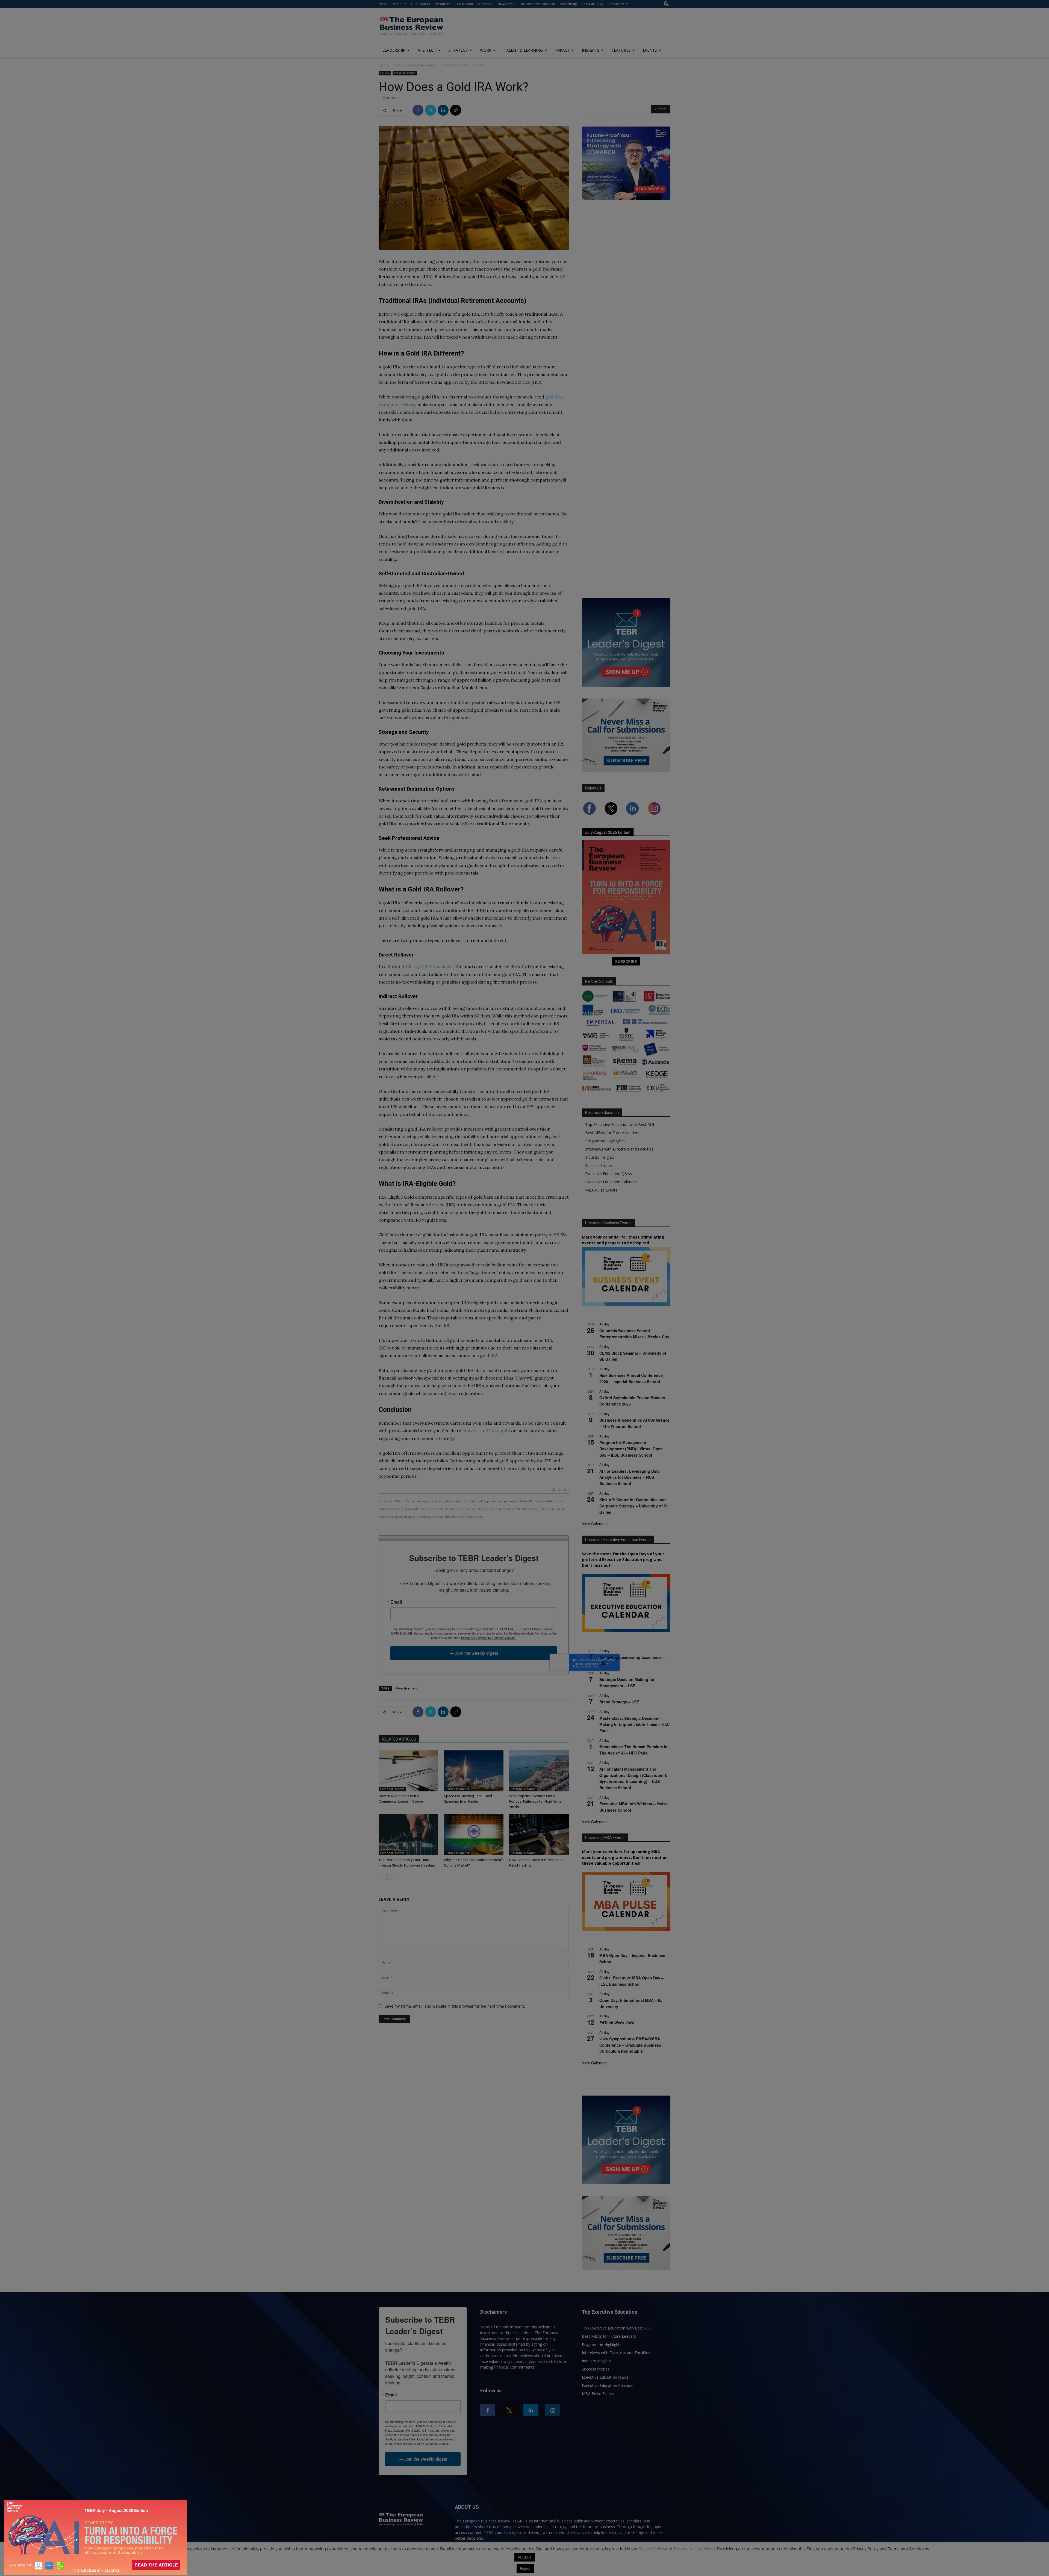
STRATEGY (458, 50)
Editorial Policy (593, 4)
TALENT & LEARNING (523, 50)
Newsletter (506, 4)
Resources (443, 4)
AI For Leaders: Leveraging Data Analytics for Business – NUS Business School (630, 1477)
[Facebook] (418, 110)
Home (383, 4)
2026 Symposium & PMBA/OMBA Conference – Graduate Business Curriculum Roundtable (630, 2045)
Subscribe (485, 4)
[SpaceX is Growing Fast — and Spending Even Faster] (474, 1771)
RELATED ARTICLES (399, 1739)
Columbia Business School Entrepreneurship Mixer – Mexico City (634, 1334)
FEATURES (621, 50)
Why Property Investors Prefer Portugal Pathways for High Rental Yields (536, 1801)
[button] (666, 4)
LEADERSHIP (394, 50)
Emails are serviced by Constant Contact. (489, 1638)
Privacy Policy (651, 2549)
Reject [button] (525, 2568)
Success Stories (599, 1165)
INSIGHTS (591, 50)
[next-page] (391, 1876)
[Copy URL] (456, 110)
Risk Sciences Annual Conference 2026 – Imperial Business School (631, 1378)
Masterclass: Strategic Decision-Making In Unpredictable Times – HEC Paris (634, 1724)
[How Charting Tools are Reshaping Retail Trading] (539, 1835)
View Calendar (594, 1524)
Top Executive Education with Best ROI (620, 1124)
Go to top (560, 1490)
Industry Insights (600, 1157)
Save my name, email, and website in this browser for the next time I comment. (455, 2006)
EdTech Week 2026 (617, 2023)
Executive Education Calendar (611, 1182)
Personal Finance (422, 65)
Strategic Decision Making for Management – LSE (627, 1682)
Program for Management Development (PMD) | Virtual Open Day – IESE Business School (631, 1449)
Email (396, 1602)
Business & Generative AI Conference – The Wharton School (634, 1423)
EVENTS (650, 50)
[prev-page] (382, 1876)
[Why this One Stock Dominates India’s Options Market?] (474, 1835)
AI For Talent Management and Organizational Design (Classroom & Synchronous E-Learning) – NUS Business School (633, 1778)
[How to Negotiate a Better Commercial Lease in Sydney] (408, 1771)
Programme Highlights (605, 1141)
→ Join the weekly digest (474, 1653)
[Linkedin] (443, 110)
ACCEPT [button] (525, 2557)
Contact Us (616, 4)
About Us (399, 4)
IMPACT (562, 50)
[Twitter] (431, 110)
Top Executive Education (537, 4)
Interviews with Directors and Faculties (619, 1149)
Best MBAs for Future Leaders (612, 1133)
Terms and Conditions (694, 2549)
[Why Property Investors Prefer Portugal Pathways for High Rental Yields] (539, 1771)
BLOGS (399, 65)
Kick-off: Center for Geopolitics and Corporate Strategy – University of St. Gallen (634, 1506)
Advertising (568, 4)
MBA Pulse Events (601, 1190)
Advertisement (406, 1688)
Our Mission (464, 4)
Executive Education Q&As (609, 1174)
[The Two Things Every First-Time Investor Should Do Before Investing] (408, 1835)
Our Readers (420, 4)
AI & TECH (427, 50)
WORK (486, 50)
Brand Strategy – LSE (619, 1702)
